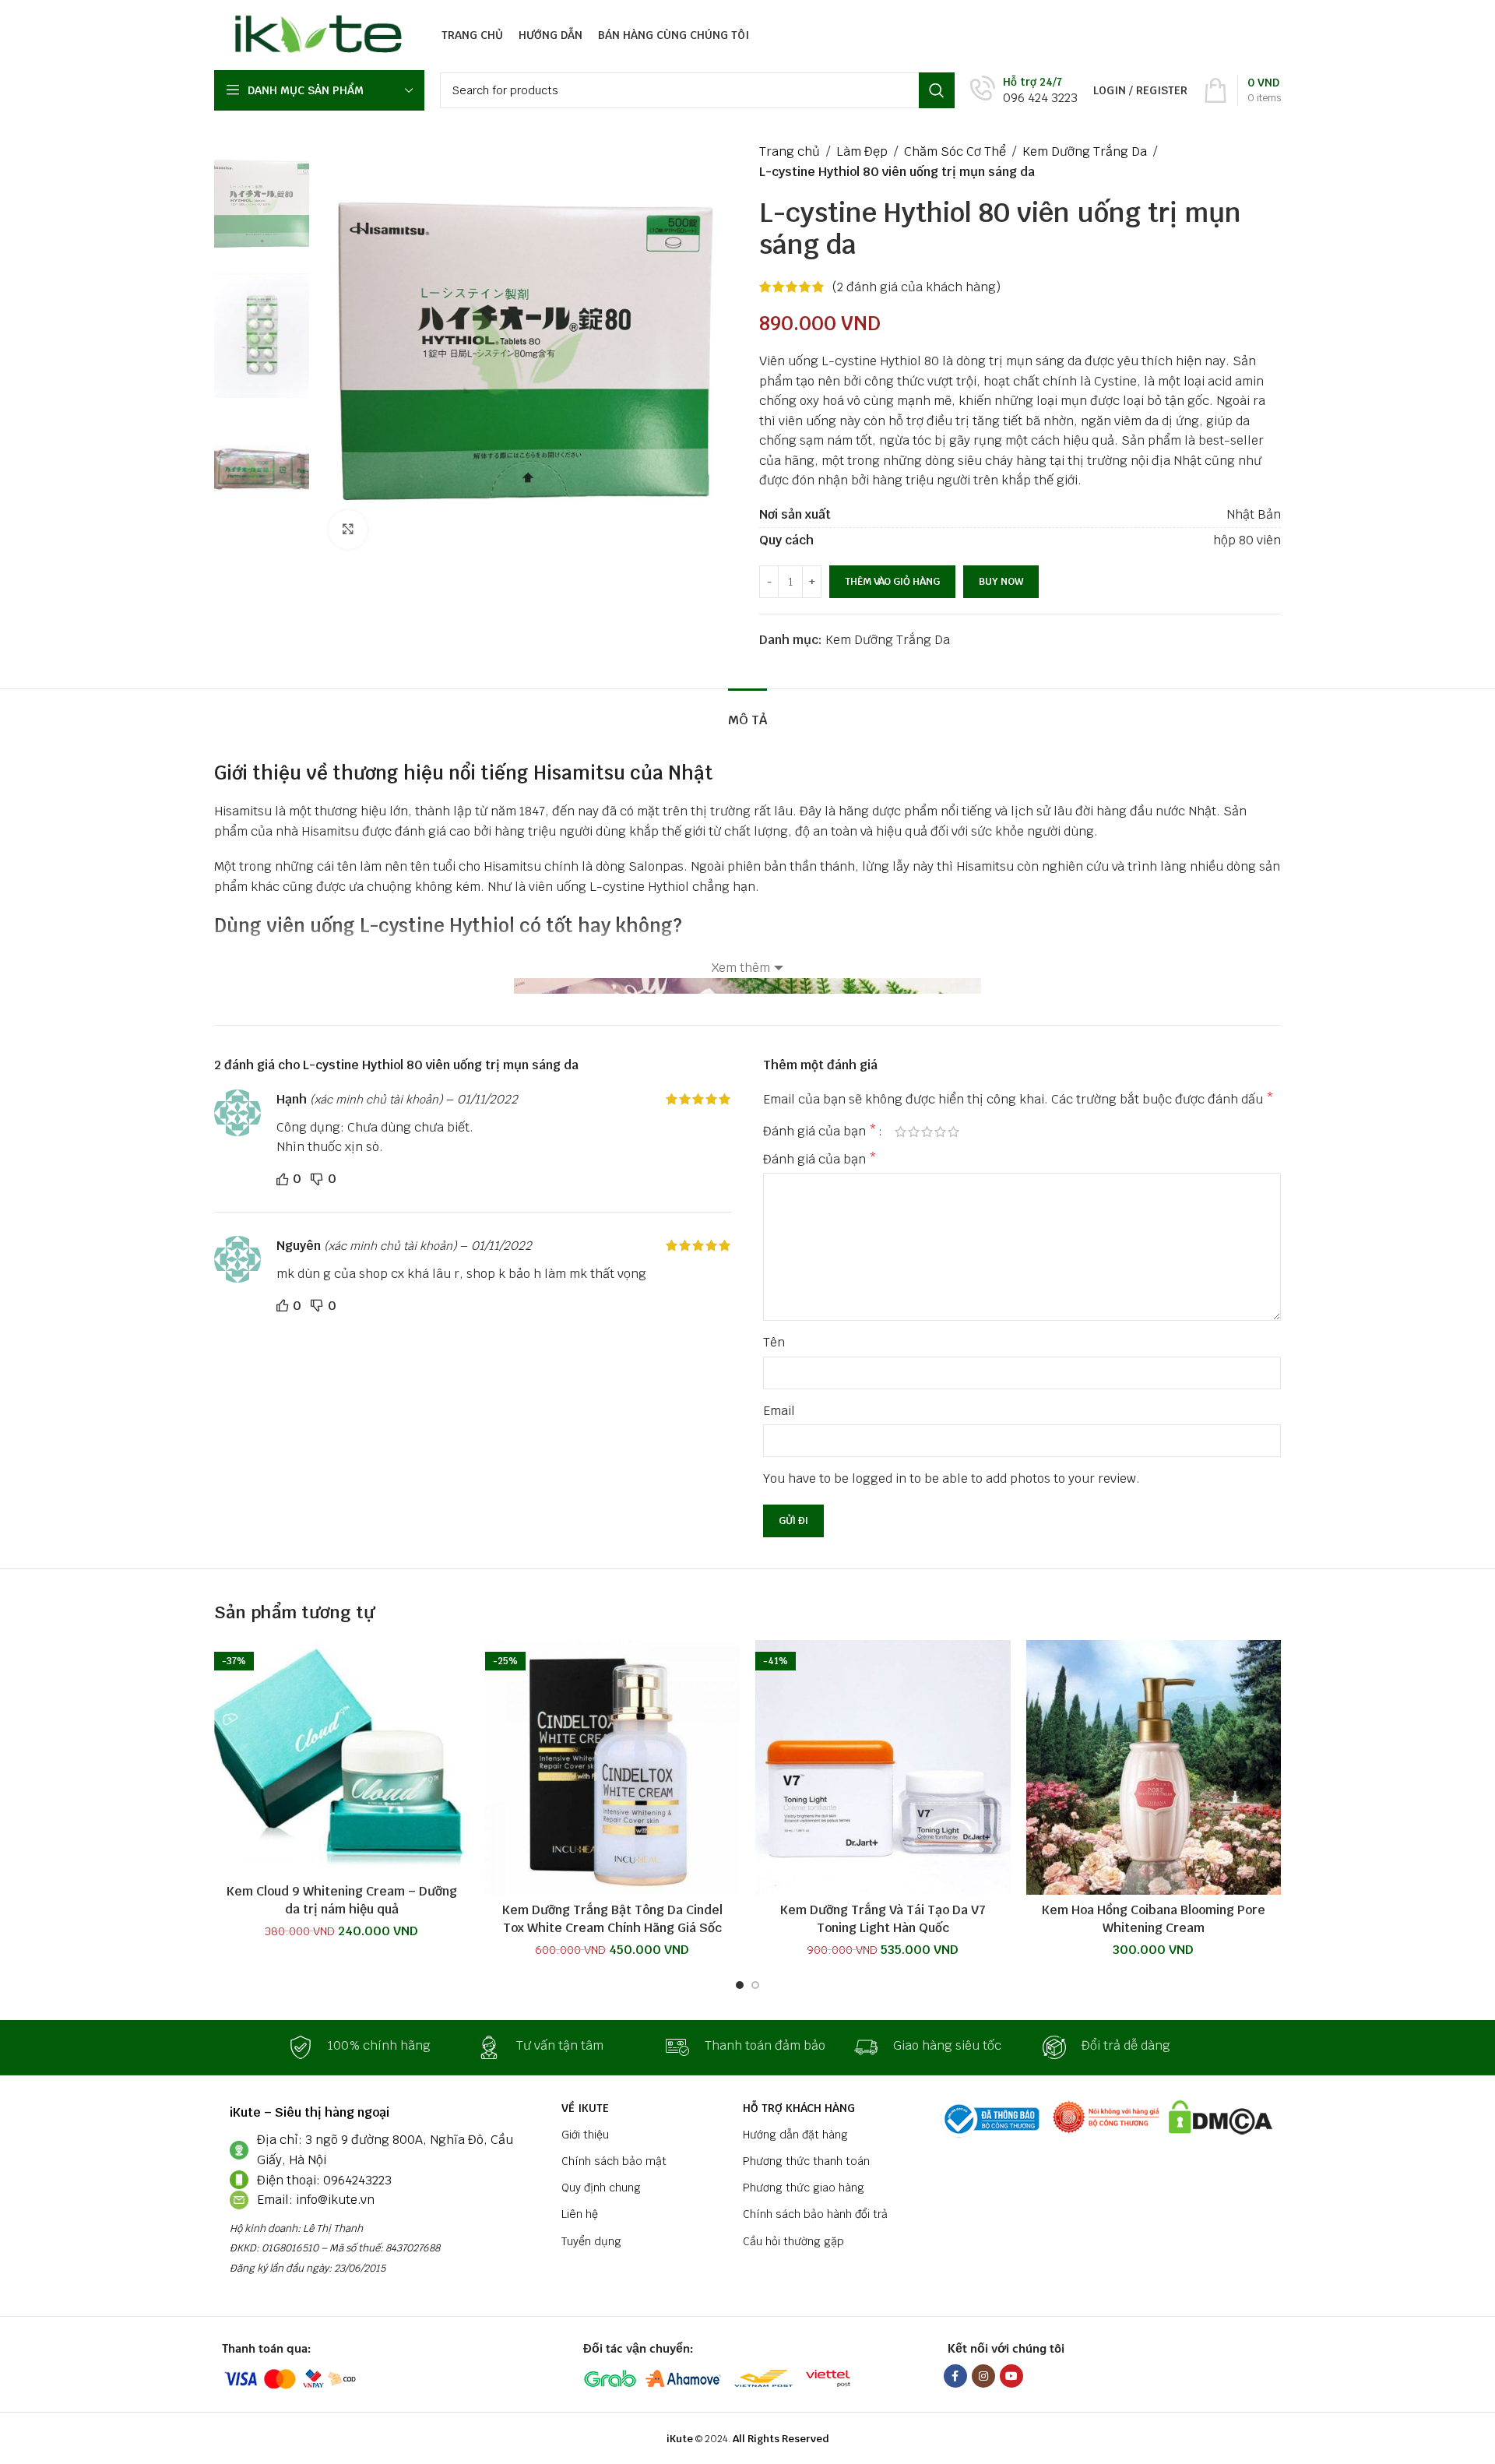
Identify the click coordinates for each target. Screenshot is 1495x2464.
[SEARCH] (937, 90)
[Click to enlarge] (348, 530)
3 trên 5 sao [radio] (927, 1132)
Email (779, 1411)
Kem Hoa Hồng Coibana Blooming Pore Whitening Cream (1154, 1918)
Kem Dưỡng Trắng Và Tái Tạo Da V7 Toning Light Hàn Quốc (883, 1918)
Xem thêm (741, 968)
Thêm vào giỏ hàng (892, 581)
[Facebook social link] (955, 2376)
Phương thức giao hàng (804, 2188)
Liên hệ (580, 2214)
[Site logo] (314, 34)
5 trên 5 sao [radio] (953, 1132)
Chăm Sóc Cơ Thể (955, 151)
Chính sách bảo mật (614, 2161)
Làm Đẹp (862, 151)
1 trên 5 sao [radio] (901, 1132)
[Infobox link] (1024, 91)
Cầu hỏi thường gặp (793, 2241)
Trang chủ (790, 151)
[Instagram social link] (983, 2376)
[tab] (747, 712)
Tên (774, 1342)
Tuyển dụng (591, 2241)
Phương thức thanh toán (806, 2161)
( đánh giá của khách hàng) (916, 287)
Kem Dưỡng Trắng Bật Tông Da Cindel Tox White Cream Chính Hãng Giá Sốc (612, 1918)
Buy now (1001, 581)
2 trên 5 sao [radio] (914, 1132)
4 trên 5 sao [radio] (940, 1132)
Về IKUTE (585, 2108)
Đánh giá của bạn (820, 1132)
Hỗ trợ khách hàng (799, 2108)
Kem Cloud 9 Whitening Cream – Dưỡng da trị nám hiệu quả (342, 1900)
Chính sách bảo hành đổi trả (815, 2214)
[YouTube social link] (1011, 2376)
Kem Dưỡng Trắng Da (1085, 151)
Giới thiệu (585, 2135)
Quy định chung (601, 2188)
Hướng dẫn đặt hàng (795, 2135)
